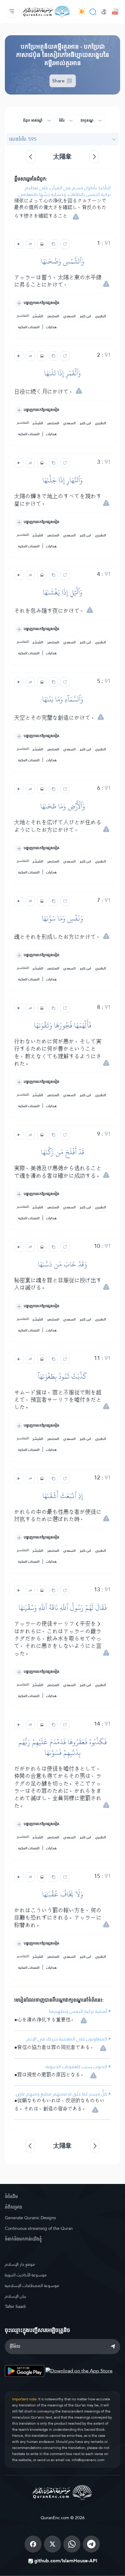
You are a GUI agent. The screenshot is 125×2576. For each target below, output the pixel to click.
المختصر (53, 316)
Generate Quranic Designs (30, 2218)
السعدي (69, 316)
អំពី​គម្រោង (14, 2207)
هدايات (51, 327)
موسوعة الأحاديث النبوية (26, 2275)
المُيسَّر (38, 316)
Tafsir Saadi (15, 2306)
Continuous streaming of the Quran (39, 2228)
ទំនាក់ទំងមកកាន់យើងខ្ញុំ (23, 2239)
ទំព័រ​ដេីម (11, 2196)
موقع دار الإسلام (20, 2264)
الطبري (101, 316)
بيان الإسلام (15, 2296)
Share (59, 81)
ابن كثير (85, 316)
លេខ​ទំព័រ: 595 (23, 139)
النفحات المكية (29, 327)
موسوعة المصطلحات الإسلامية (32, 2285)
